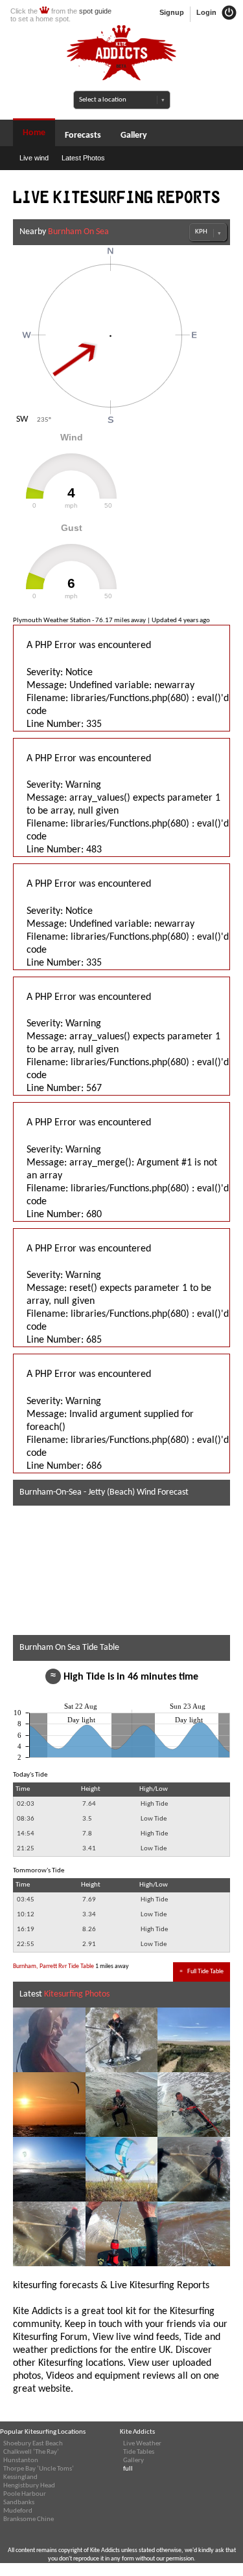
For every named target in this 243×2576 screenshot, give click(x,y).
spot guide (95, 11)
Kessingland (20, 2477)
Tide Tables (139, 2452)
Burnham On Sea (78, 232)
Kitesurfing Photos (77, 1994)
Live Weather (142, 2444)
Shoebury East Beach (33, 2444)
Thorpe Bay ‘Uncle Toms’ (39, 2469)
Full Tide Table (202, 1972)
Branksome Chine (29, 2519)
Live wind (34, 158)
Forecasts (83, 135)
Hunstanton (21, 2461)
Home (34, 133)
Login (207, 12)
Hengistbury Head (29, 2486)
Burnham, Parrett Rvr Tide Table (53, 1966)
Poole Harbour (25, 2494)
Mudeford (18, 2511)
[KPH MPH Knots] (208, 232)
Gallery (134, 135)
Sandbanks (19, 2503)
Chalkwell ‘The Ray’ (31, 2452)
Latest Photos (83, 158)
